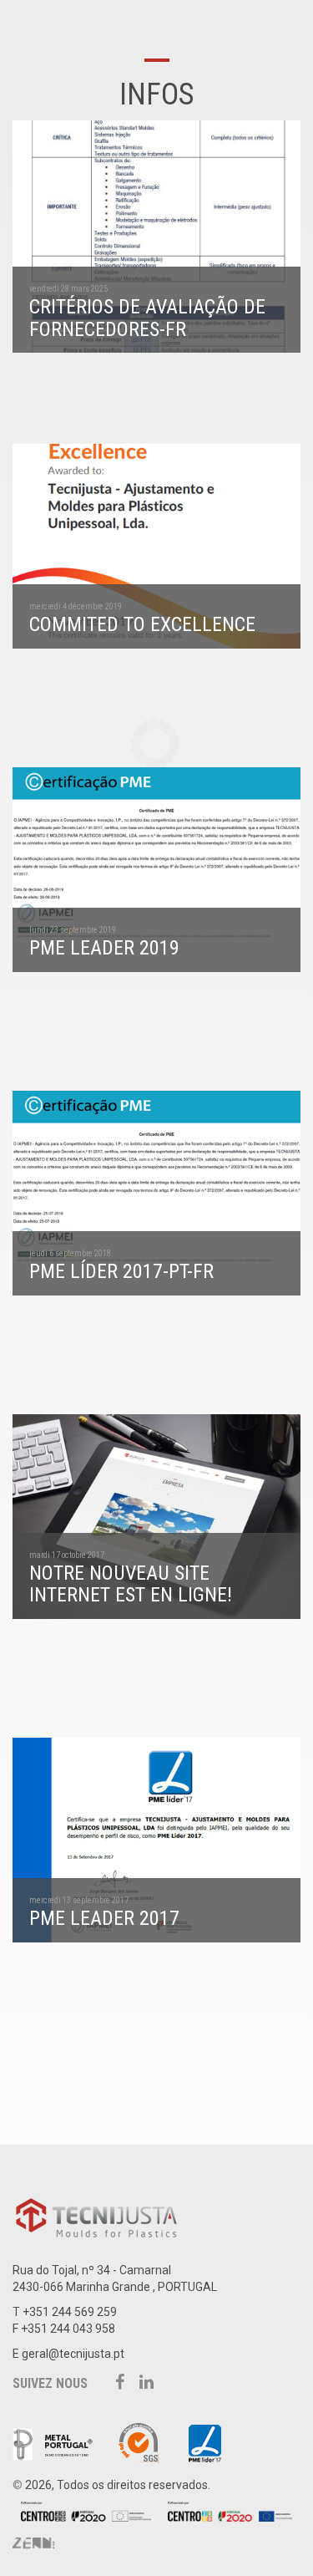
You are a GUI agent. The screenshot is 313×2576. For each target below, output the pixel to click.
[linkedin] (146, 2382)
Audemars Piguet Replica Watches (157, 2472)
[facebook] (120, 2382)
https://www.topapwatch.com (157, 2489)
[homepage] (96, 2218)
